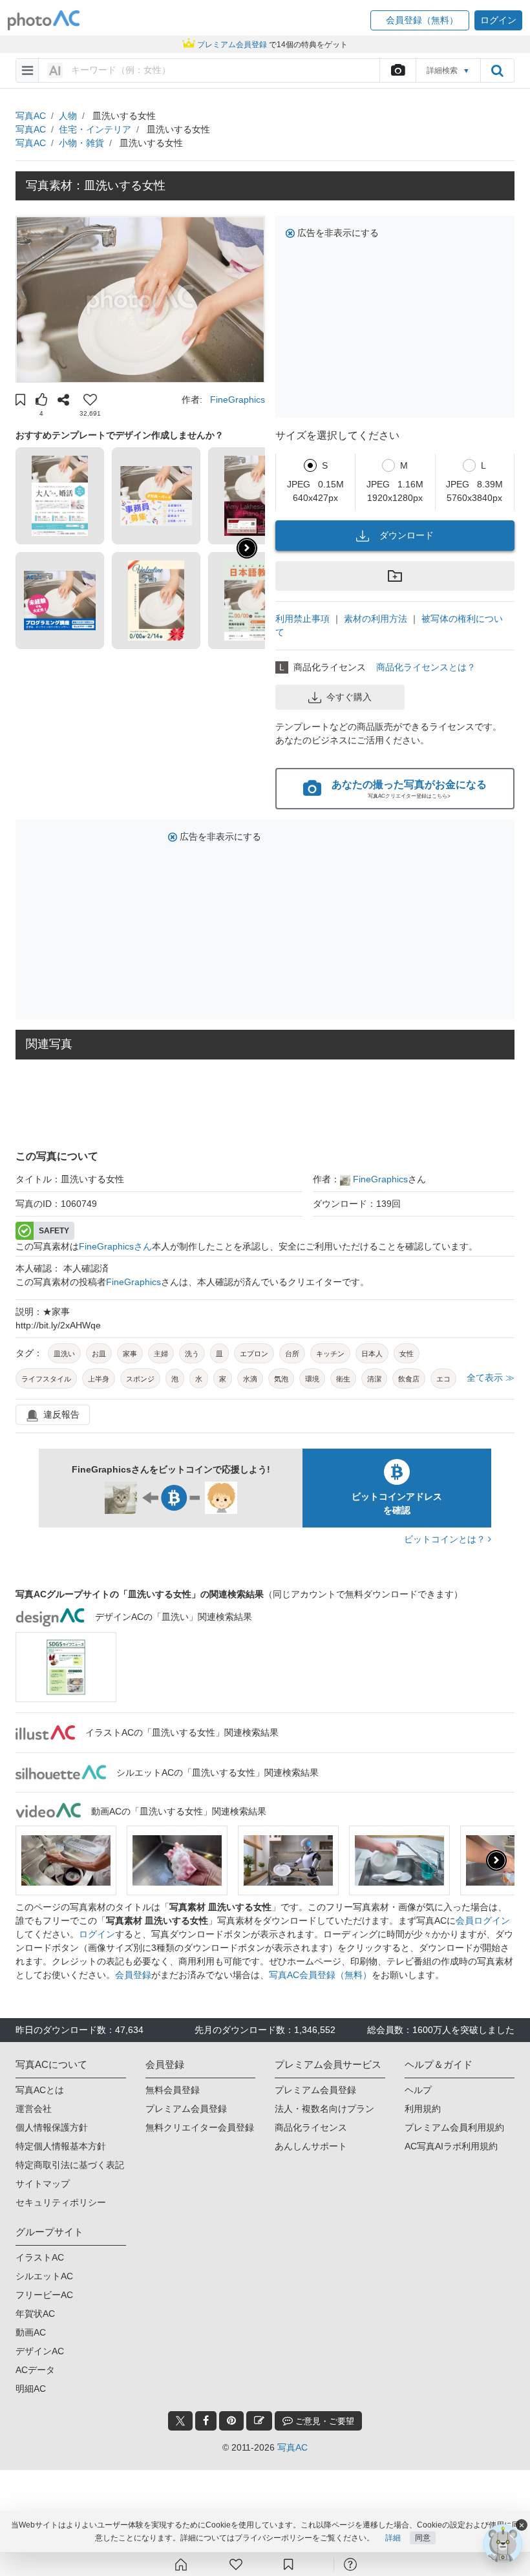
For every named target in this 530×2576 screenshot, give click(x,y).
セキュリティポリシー (61, 2202)
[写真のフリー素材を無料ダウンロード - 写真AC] (44, 20)
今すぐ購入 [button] (349, 697)
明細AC (31, 2389)
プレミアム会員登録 (186, 2109)
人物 (68, 116)
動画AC (31, 2332)
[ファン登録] (236, 2564)
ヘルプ (418, 2090)
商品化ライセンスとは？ (426, 667)
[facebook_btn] (206, 2421)
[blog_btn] (259, 2421)
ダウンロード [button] (407, 535)
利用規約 (423, 2109)
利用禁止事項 (302, 619)
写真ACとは (40, 2090)
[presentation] (496, 1860)
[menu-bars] (27, 70)
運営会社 (34, 2109)
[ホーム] (181, 2564)
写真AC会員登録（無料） (320, 1975)
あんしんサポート (311, 2146)
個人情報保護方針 (52, 2127)
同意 (423, 2538)
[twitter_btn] (180, 2421)
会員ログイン (483, 1921)
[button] (420, 20)
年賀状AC (35, 2314)
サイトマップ (43, 2184)
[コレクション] (288, 2564)
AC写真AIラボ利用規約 (451, 2146)
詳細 (393, 2538)
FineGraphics (238, 399)
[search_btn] (497, 70)
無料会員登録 (173, 2090)
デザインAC (40, 2351)
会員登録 (133, 1975)
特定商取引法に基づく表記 (70, 2165)
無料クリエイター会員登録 (200, 2127)
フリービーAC (44, 2295)
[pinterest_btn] (231, 2421)
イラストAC (40, 2257)
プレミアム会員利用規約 (454, 2127)
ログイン (97, 1934)
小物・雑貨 (81, 143)
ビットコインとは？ (446, 1539)
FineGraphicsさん (115, 1246)
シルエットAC (44, 2276)
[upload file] (397, 70)
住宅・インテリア (95, 129)
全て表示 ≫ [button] (491, 1378)
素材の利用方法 (376, 619)
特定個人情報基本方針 (61, 2146)
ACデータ (35, 2370)
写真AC (31, 116)
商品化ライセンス (311, 2127)
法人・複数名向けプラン (324, 2109)
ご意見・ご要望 (323, 2421)
